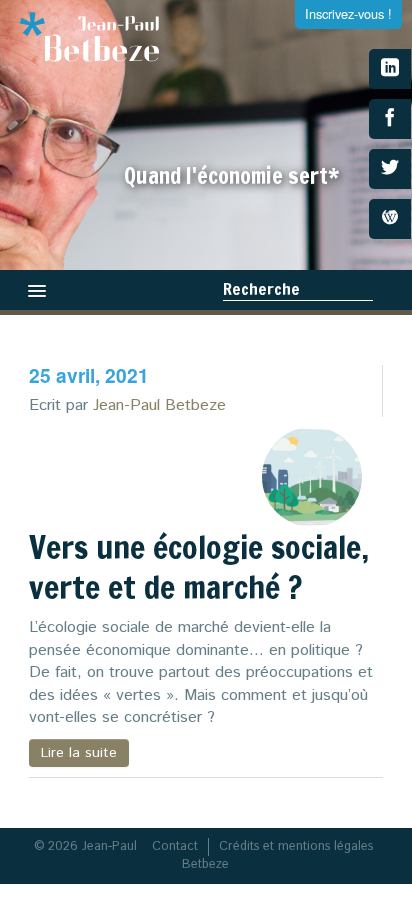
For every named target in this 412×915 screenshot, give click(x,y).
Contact (175, 846)
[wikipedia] (390, 219)
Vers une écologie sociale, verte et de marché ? (199, 567)
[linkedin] (390, 69)
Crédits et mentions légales (296, 846)
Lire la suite (79, 753)
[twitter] (390, 169)
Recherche (261, 289)
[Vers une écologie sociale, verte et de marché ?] (312, 477)
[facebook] (390, 119)
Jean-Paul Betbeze (159, 405)
